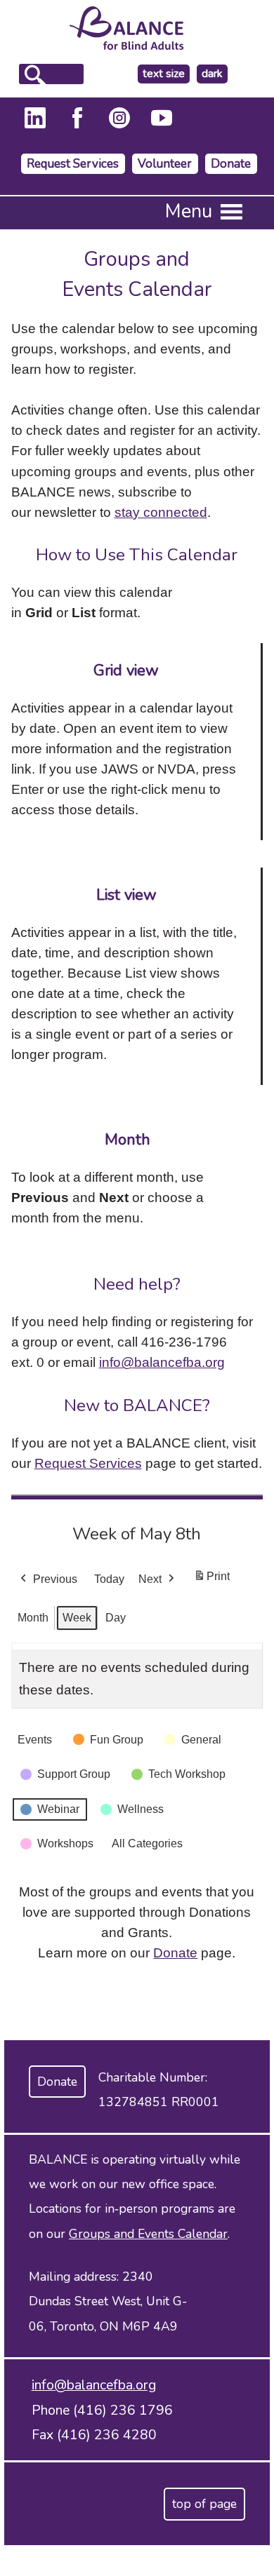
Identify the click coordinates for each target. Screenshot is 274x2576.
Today (109, 1579)
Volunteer (165, 164)
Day (116, 1618)
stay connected (161, 512)
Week (77, 1618)
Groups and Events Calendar (148, 2234)
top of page (204, 2504)
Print (211, 1580)
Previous (55, 1579)
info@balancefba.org (162, 1362)
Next (150, 1579)
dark (214, 74)
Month (33, 1618)
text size (164, 74)
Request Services (73, 164)
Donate (231, 164)
